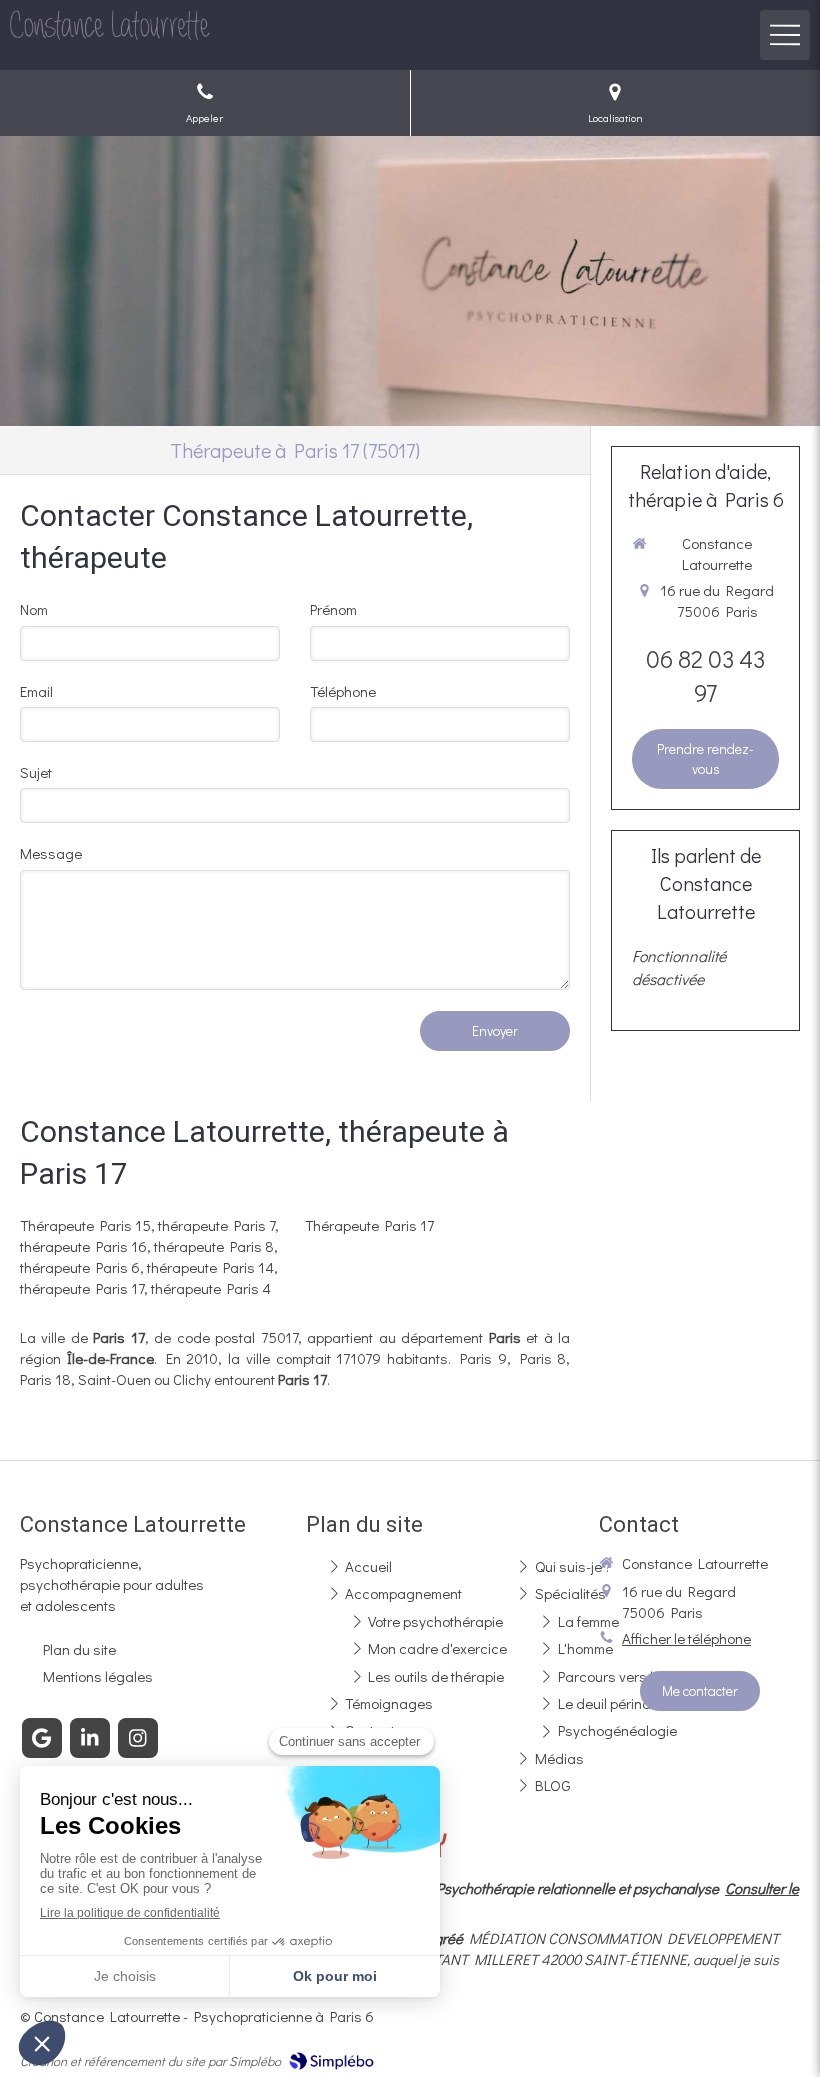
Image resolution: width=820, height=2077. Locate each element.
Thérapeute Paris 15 (85, 1225)
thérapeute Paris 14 (210, 1267)
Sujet (36, 772)
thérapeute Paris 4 (211, 1288)
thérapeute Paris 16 (83, 1246)
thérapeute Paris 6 (80, 1267)
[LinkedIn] (90, 1738)
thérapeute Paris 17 (82, 1288)
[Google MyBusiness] (42, 1738)
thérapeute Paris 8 (214, 1246)
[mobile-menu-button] (785, 35)
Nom (34, 609)
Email (36, 691)
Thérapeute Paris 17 (369, 1225)
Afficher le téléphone (686, 1638)
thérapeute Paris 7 (216, 1225)
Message (51, 853)
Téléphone (343, 691)
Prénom (333, 609)
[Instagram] (138, 1738)
